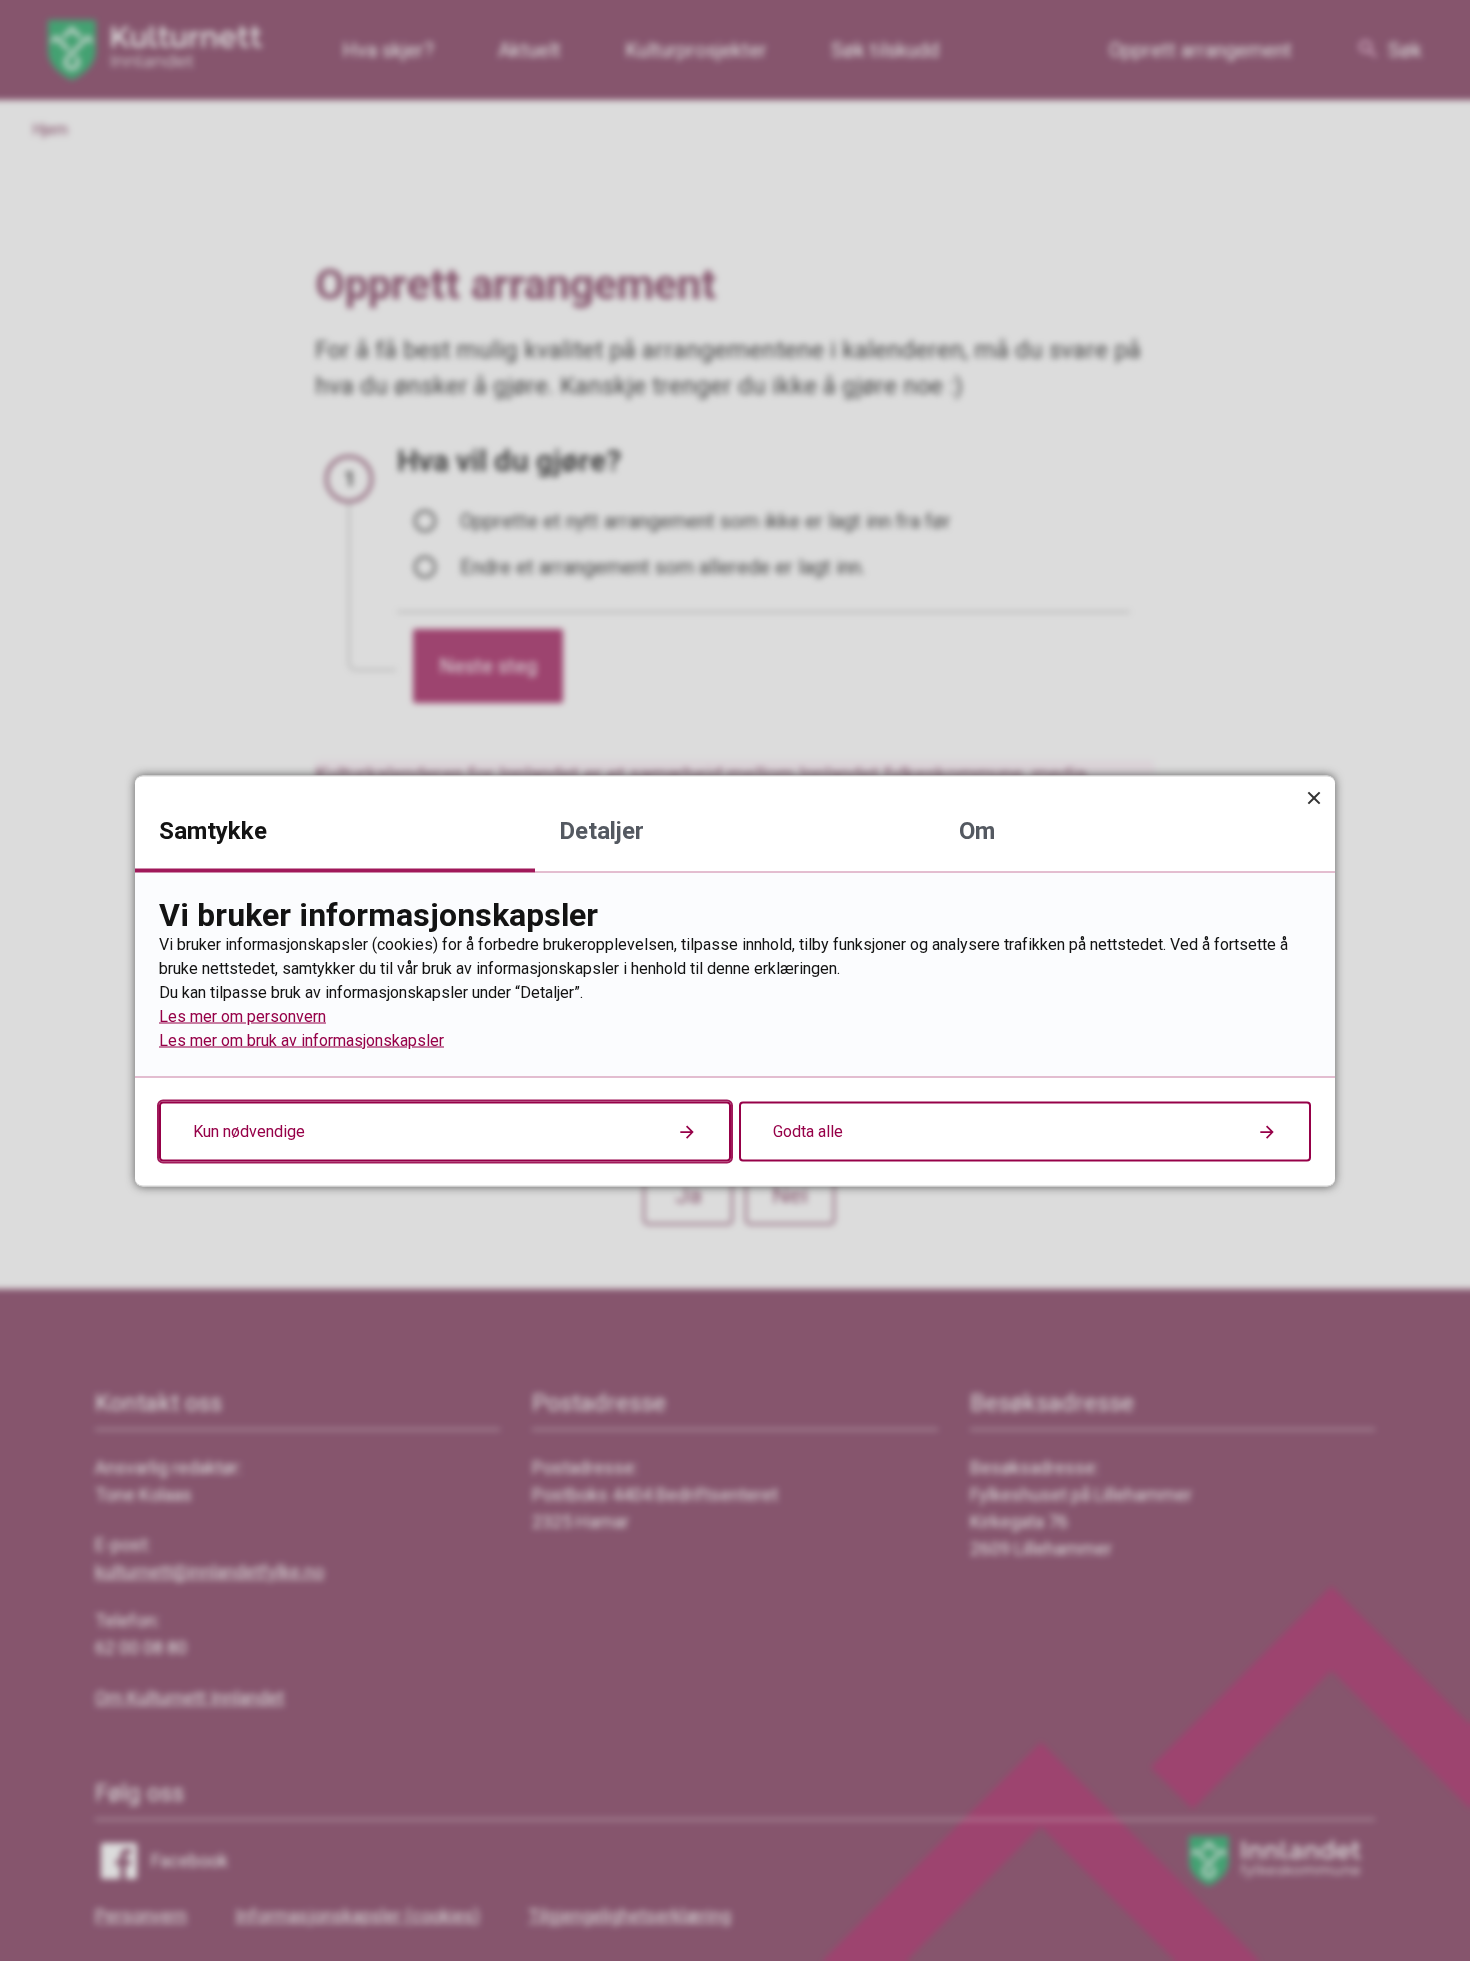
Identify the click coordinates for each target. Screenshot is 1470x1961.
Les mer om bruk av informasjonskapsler (301, 1039)
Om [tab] (977, 830)
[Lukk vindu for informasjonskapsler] (1313, 796)
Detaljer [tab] (601, 830)
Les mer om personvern (242, 1015)
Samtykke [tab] (213, 830)
